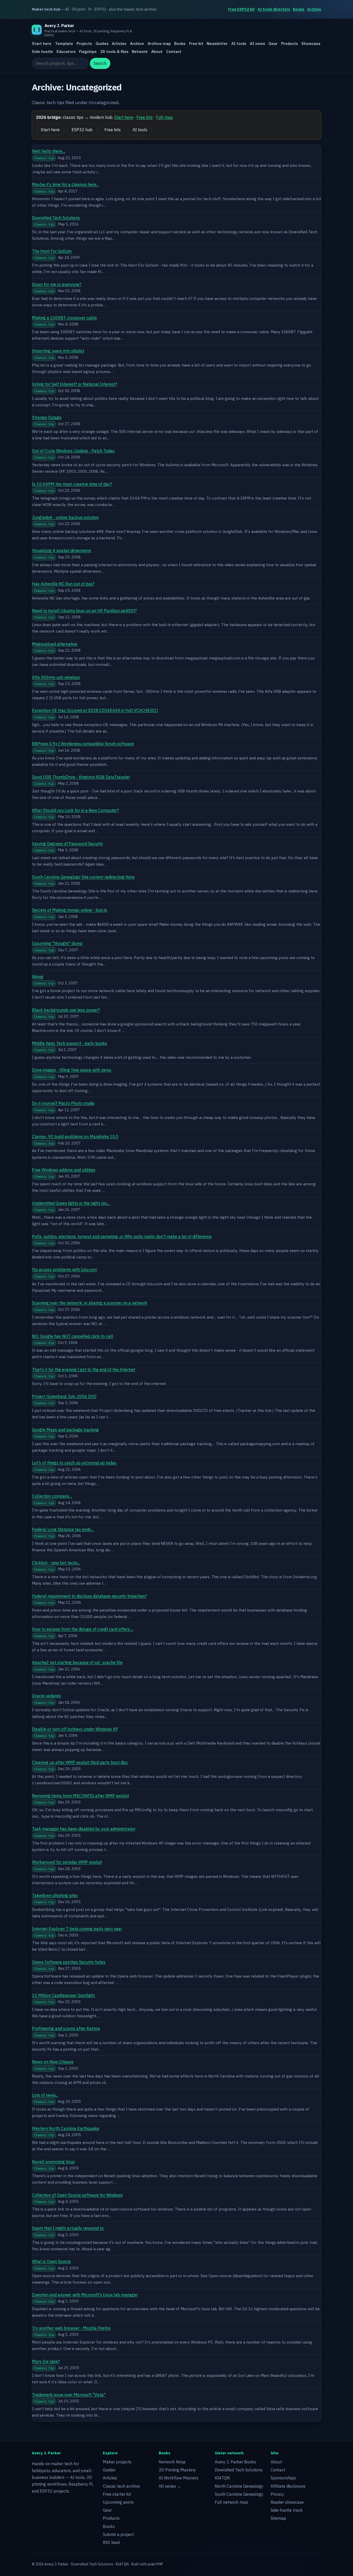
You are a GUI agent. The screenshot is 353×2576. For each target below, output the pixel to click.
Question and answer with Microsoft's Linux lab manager (85, 2295)
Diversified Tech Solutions (56, 218)
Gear (273, 44)
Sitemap (278, 2518)
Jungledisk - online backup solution (65, 517)
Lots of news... (45, 2095)
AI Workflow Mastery (179, 2478)
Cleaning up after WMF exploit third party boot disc (80, 1762)
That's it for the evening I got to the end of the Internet (84, 1369)
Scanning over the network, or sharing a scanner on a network (90, 1303)
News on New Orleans (53, 2062)
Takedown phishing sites (55, 1895)
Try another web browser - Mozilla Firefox (71, 2328)
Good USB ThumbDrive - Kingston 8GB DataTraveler (81, 777)
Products (290, 44)
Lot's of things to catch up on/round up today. (74, 1463)
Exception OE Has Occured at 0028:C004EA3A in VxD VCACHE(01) (95, 710)
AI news (258, 44)
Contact (174, 51)
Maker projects (117, 2462)
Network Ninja (172, 2462)
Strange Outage (47, 417)
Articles (119, 44)
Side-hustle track (287, 2510)
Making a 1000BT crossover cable (64, 318)
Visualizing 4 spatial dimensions (62, 550)
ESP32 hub (82, 130)
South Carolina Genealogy (239, 2494)
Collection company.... (52, 1496)
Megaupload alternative (55, 644)
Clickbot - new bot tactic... (56, 1563)
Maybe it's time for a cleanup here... (65, 184)
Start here (42, 44)
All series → (170, 2486)
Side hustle (42, 51)
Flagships (88, 51)
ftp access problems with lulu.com (64, 1270)
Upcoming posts (118, 2502)
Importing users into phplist (58, 351)
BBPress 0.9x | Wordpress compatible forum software (83, 744)
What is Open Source (51, 2261)
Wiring (38, 977)
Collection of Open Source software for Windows (77, 2195)
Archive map (159, 44)
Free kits (145, 117)
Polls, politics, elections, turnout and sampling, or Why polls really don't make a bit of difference (122, 1236)
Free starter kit (117, 2494)
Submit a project (118, 2534)
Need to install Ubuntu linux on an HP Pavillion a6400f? (84, 611)
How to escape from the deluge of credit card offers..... (83, 1629)
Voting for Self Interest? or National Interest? (75, 384)
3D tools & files (114, 51)
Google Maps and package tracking (65, 1430)
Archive (314, 9)
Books (299, 9)
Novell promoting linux (53, 2162)
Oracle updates (47, 1696)
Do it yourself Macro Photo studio (63, 1103)
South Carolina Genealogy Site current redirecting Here (83, 877)
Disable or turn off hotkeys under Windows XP (75, 1729)
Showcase (311, 44)
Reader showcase (287, 2502)
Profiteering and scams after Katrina (66, 2028)
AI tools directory (274, 9)
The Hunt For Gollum (52, 251)
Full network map (231, 2502)
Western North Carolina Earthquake (66, 2128)
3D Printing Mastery (177, 2470)
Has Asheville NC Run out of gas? (63, 584)
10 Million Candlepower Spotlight (63, 1995)
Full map (164, 117)
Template (64, 44)
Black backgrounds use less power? (66, 1010)
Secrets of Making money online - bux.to (70, 910)
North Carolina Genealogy (239, 2486)
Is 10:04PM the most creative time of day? (72, 484)
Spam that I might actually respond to (68, 2228)
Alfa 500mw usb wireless (56, 677)
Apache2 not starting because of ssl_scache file (77, 1662)
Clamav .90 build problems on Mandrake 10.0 (75, 1137)
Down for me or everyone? (57, 284)
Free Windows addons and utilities (64, 1170)
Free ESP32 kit (241, 9)
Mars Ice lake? (46, 2361)
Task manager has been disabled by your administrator (84, 1829)
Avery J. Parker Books (235, 2462)
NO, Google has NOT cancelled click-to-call (73, 1336)
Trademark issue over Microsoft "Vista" (69, 2395)
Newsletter (217, 44)
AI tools (239, 44)
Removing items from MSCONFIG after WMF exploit (80, 1796)
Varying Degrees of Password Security (68, 844)
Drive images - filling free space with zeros (72, 1070)
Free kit (196, 44)
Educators (66, 51)
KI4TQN (222, 2478)
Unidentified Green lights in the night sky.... (71, 1203)
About (157, 51)
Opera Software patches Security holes (69, 1962)
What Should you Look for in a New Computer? (75, 810)
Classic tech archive (121, 2486)
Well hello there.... (49, 151)
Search (100, 64)
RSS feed (111, 2542)
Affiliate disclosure (288, 2486)
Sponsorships (283, 2478)
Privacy (277, 2494)
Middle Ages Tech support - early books (70, 1043)
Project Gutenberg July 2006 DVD (64, 1396)
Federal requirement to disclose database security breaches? (89, 1596)
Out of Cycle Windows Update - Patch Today (73, 451)
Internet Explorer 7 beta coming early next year (77, 1929)
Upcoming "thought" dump (57, 943)
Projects (84, 44)
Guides (102, 44)
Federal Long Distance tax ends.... (63, 1529)
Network (140, 51)
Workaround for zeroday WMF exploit (67, 1862)
